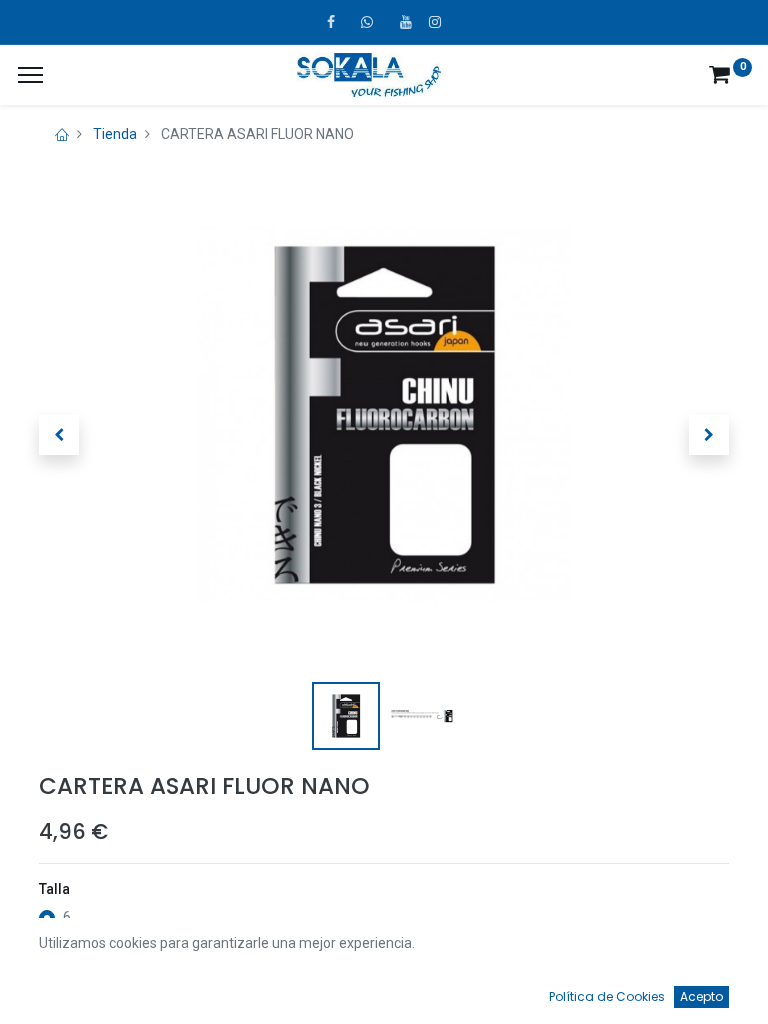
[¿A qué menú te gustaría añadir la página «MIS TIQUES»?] (30, 75)
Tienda (115, 134)
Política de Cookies (607, 996)
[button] (59, 435)
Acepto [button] (701, 996)
